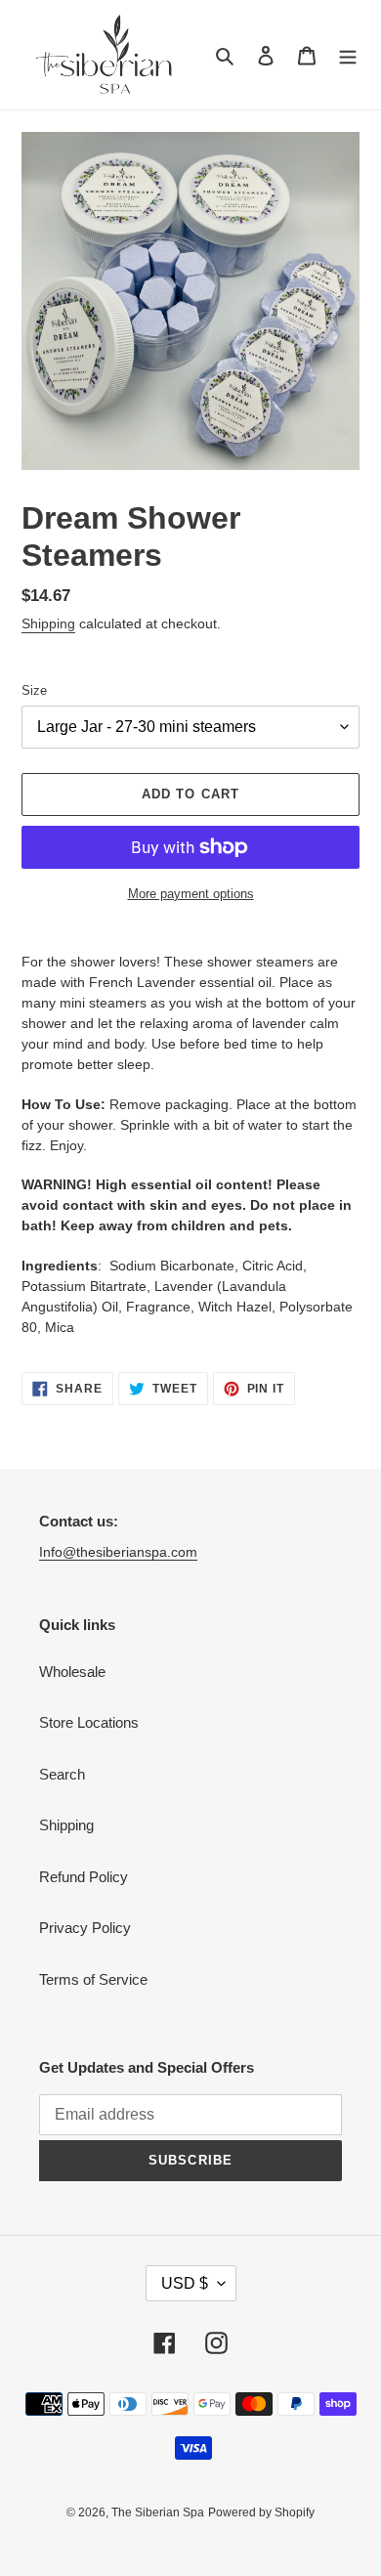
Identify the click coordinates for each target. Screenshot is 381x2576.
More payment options (191, 894)
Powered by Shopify (261, 2512)
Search (62, 1774)
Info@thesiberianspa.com (118, 1552)
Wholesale (72, 1672)
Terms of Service (93, 1979)
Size (34, 690)
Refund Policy (84, 1877)
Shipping (48, 623)
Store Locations (89, 1722)
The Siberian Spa (158, 2512)
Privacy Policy (85, 1928)
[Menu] (348, 55)
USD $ (185, 2283)
